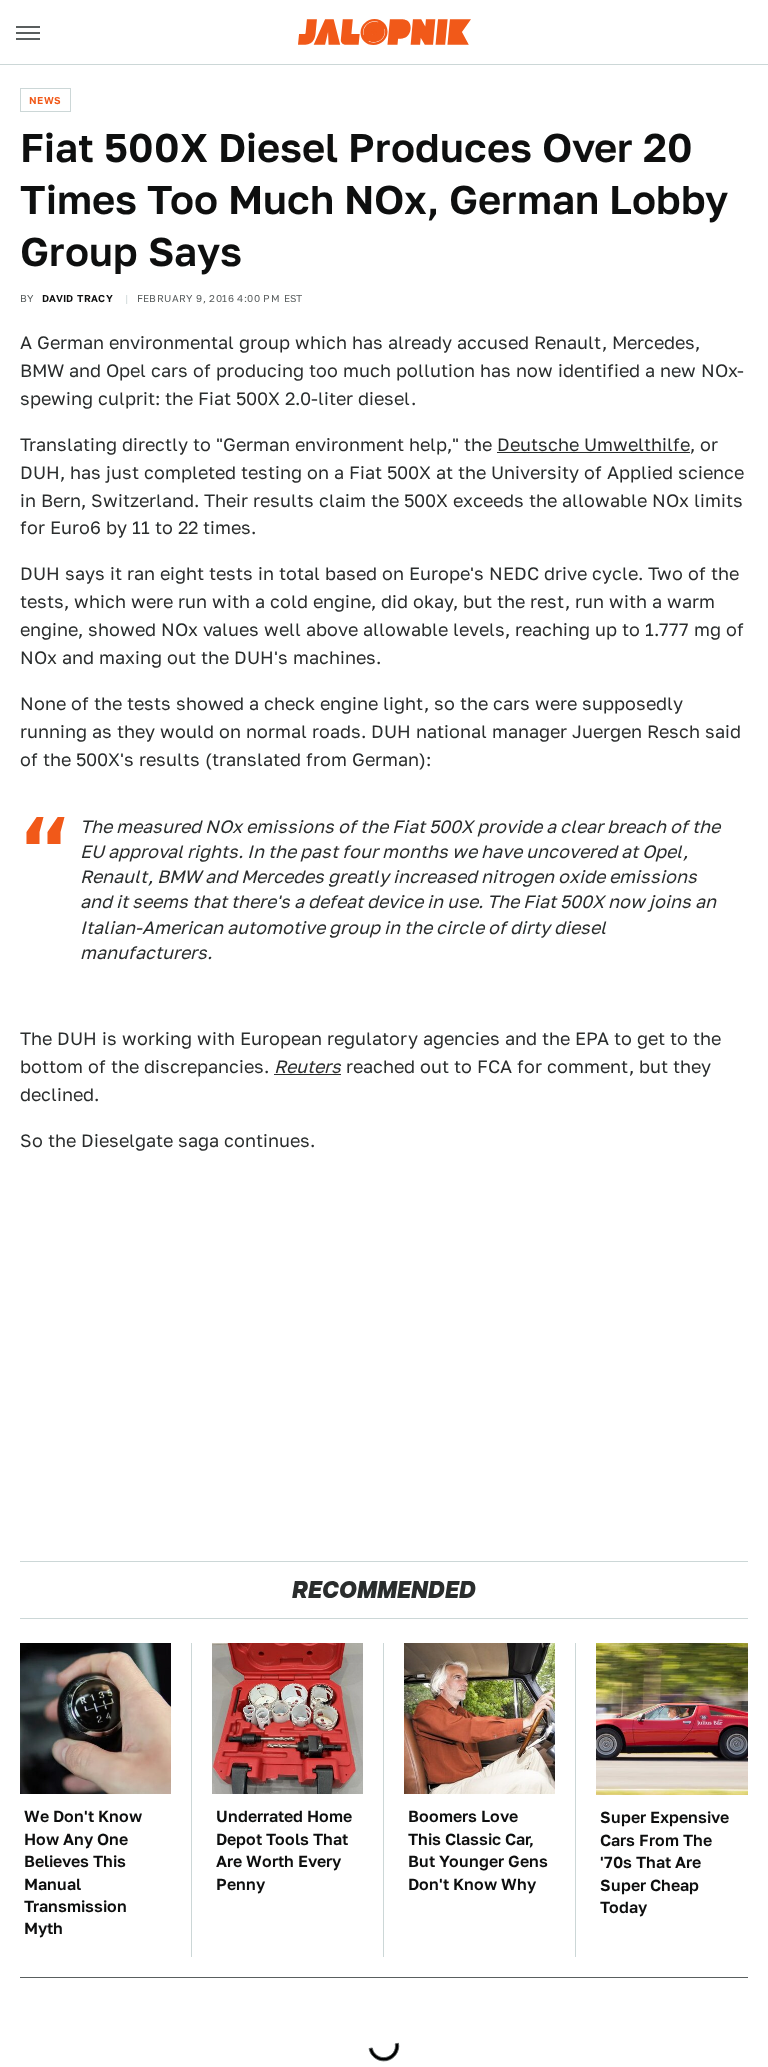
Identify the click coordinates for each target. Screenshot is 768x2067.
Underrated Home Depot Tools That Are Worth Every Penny (284, 1850)
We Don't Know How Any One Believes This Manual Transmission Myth (83, 1872)
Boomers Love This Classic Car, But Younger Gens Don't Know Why (478, 1850)
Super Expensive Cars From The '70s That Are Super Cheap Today (664, 1862)
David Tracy (77, 298)
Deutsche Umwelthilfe (593, 444)
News (45, 100)
